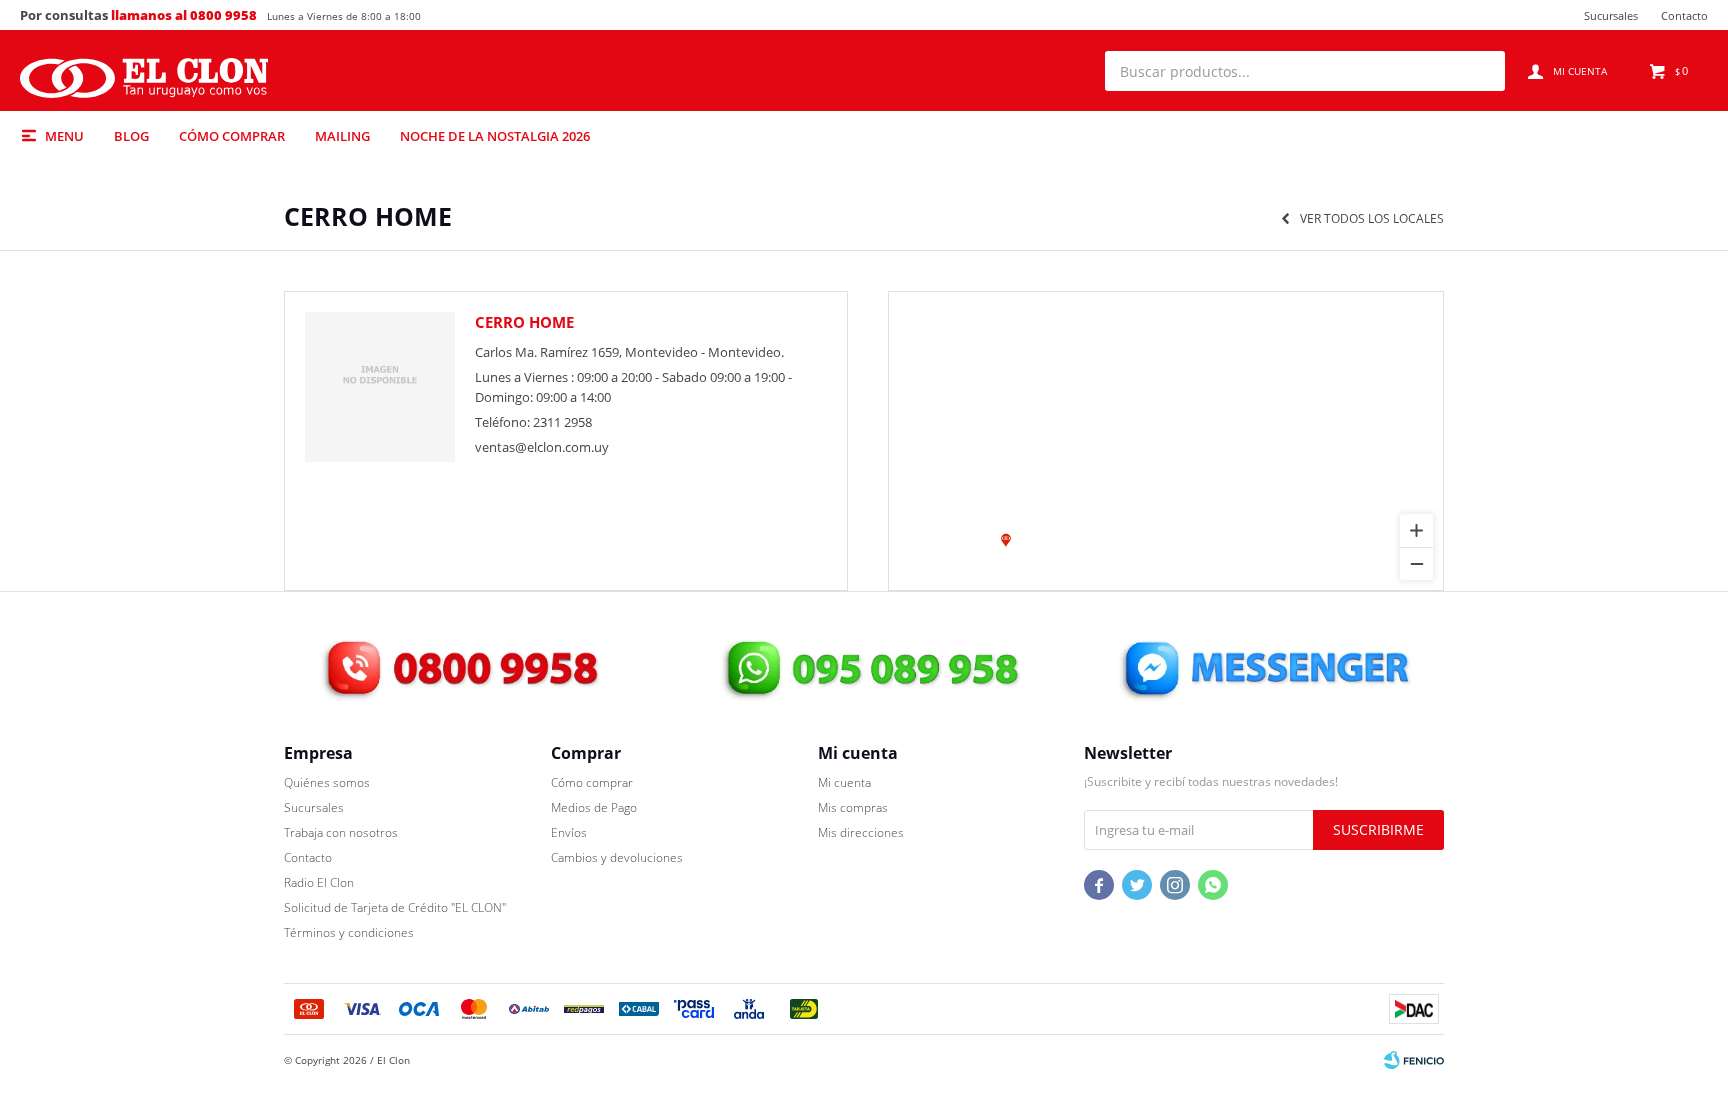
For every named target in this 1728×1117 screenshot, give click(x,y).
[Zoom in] (1416, 530)
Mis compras (853, 807)
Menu (64, 136)
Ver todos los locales (1372, 219)
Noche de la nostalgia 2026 (495, 136)
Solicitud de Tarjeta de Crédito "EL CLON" (395, 907)
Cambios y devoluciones (617, 857)
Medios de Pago (594, 807)
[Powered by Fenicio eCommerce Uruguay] (1414, 1060)
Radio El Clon (319, 882)
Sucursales (1611, 15)
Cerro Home (524, 322)
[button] (1480, 71)
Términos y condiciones (349, 932)
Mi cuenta (844, 782)
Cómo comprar (232, 136)
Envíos (569, 832)
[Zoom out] (1416, 563)
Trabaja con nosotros (341, 832)
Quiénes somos (327, 782)
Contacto (1684, 15)
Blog (131, 136)
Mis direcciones (861, 832)
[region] (1166, 441)
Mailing (342, 136)
